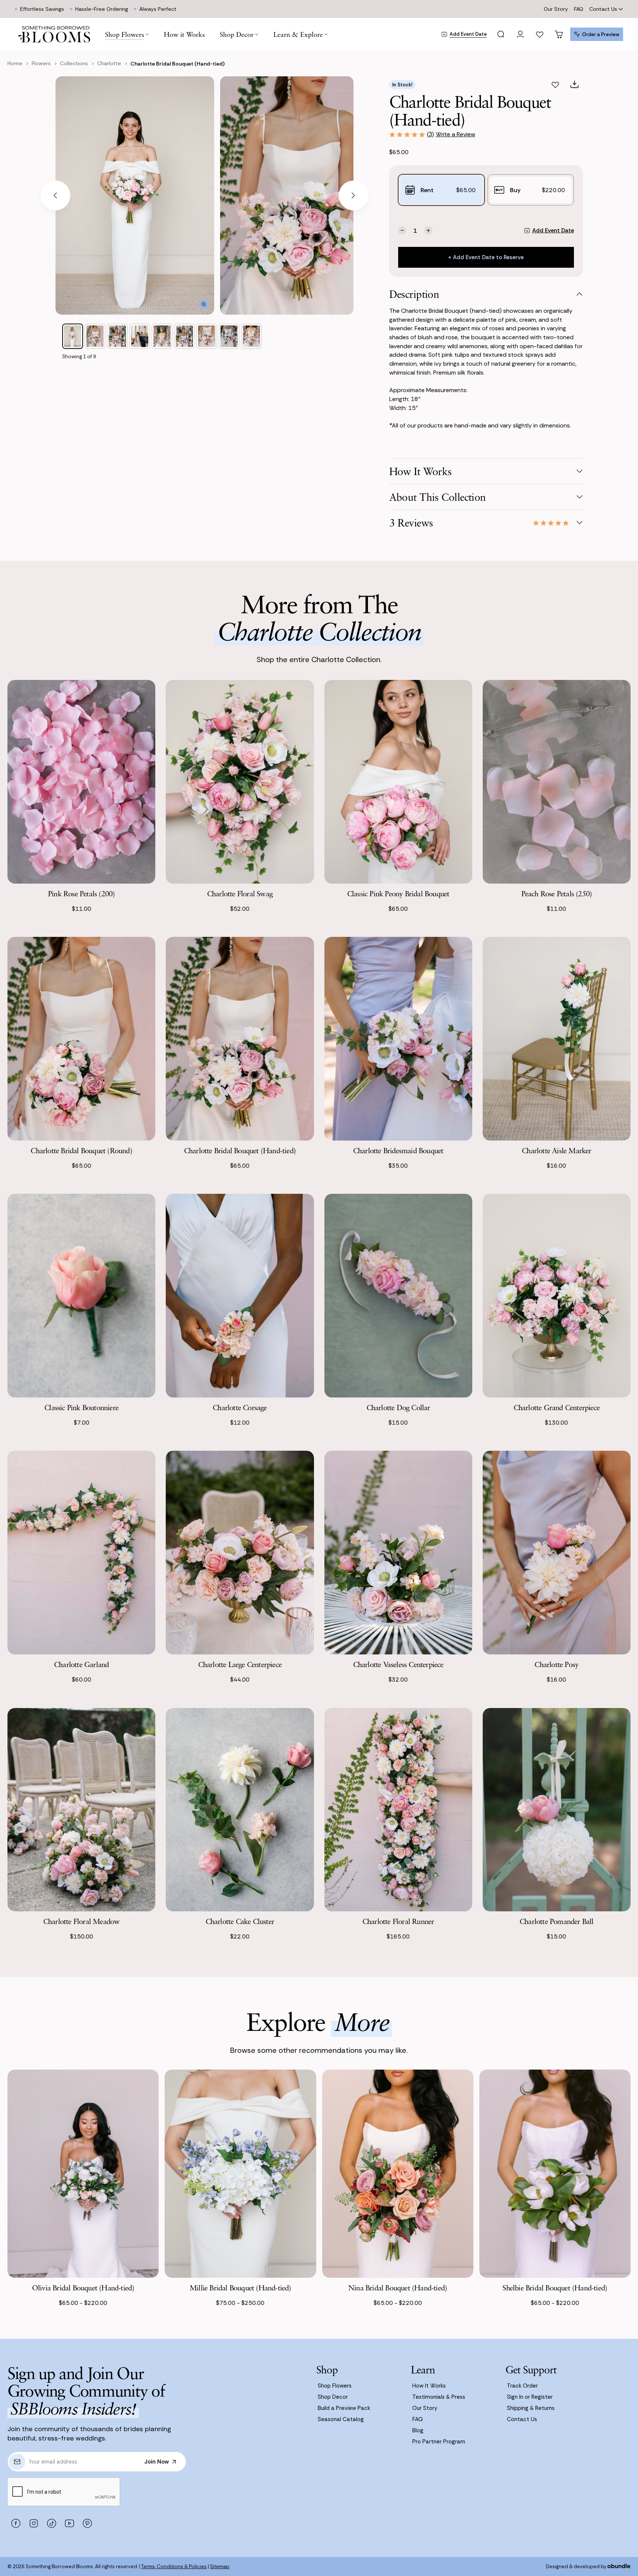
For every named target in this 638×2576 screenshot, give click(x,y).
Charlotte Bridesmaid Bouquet (398, 1150)
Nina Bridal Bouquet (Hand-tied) (398, 2288)
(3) (430, 134)
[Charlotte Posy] (557, 1553)
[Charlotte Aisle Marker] (557, 1039)
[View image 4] (140, 336)
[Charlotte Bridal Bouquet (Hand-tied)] (240, 1039)
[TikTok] (51, 2523)
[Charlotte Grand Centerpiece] (557, 1296)
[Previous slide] (55, 195)
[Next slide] (353, 195)
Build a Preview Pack (344, 2408)
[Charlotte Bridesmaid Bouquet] (398, 1039)
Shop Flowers (335, 2386)
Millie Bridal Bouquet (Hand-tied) (240, 2288)
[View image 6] (184, 336)
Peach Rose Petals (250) (557, 893)
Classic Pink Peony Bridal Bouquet (398, 893)
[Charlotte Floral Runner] (398, 1810)
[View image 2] (95, 336)
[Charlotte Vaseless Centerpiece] (398, 1553)
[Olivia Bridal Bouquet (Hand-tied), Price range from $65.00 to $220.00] (83, 2174)
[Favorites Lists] (540, 34)
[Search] (501, 34)
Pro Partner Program (439, 2442)
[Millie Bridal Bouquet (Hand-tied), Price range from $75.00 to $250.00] (240, 2174)
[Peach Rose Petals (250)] (557, 782)
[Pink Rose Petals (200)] (81, 782)
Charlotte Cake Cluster (240, 1921)
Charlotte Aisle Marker (556, 1150)
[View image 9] (251, 336)
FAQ (579, 9)
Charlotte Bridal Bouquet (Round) (81, 1150)
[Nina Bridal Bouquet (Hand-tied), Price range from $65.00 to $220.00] (398, 2174)
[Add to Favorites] (555, 85)
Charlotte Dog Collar (398, 1407)
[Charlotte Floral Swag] (240, 782)
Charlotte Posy (556, 1664)
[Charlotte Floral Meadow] (81, 1810)
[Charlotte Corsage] (240, 1296)
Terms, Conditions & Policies (174, 2567)
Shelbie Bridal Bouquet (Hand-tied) (555, 2288)
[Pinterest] (87, 2523)
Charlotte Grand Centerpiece (557, 1407)
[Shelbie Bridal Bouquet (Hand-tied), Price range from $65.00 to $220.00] (555, 2174)
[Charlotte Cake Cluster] (240, 1810)
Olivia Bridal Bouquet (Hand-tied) (83, 2288)
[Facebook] (16, 2523)
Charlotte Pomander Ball (557, 1921)
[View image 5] (162, 336)
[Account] (520, 34)
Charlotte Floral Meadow (82, 1921)
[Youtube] (69, 2523)
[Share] (575, 85)
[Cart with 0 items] (559, 34)
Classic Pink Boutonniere (81, 1407)
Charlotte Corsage (240, 1407)
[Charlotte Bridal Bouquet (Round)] (81, 1039)
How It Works (429, 2386)
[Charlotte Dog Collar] (398, 1296)
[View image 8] (229, 336)
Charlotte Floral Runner (398, 1921)
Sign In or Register (530, 2397)
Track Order (522, 2386)
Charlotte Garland (81, 1664)
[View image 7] (207, 336)
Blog (418, 2430)
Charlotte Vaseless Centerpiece (398, 1664)
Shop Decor (333, 2397)
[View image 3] (117, 336)
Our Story (556, 9)
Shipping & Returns (531, 2408)
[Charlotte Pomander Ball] (557, 1810)
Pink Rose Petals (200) (81, 893)
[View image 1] (73, 336)
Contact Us (603, 9)
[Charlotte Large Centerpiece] (240, 1553)
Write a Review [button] (456, 134)
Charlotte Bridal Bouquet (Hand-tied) (240, 1150)
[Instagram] (34, 2523)
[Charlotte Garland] (81, 1553)
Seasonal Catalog (341, 2419)
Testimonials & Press (439, 2397)
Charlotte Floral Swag (240, 893)
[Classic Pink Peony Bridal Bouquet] (398, 782)
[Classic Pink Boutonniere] (81, 1296)
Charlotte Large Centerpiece (240, 1664)
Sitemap (220, 2567)
